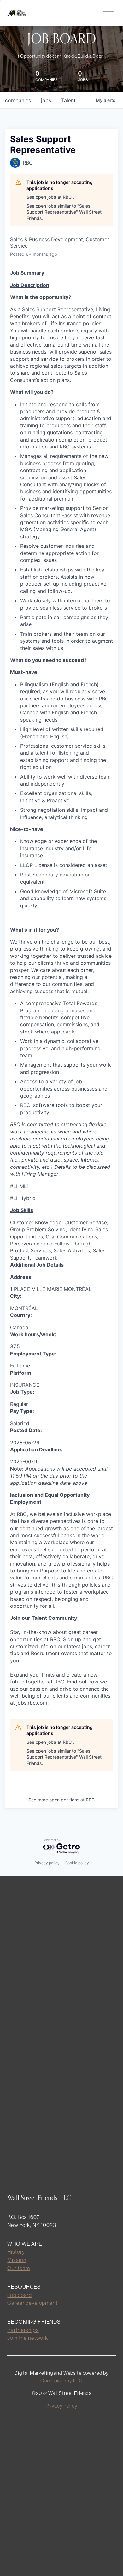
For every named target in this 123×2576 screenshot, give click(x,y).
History (16, 2252)
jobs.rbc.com (32, 1703)
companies (18, 100)
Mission (17, 2260)
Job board (20, 2295)
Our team (19, 2268)
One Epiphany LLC (62, 2380)
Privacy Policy (62, 2406)
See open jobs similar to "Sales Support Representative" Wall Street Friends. (64, 212)
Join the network (28, 2338)
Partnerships (23, 2330)
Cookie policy (77, 1863)
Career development (32, 2303)
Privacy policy (47, 1863)
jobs (46, 100)
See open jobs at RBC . (50, 197)
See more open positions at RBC (61, 1800)
